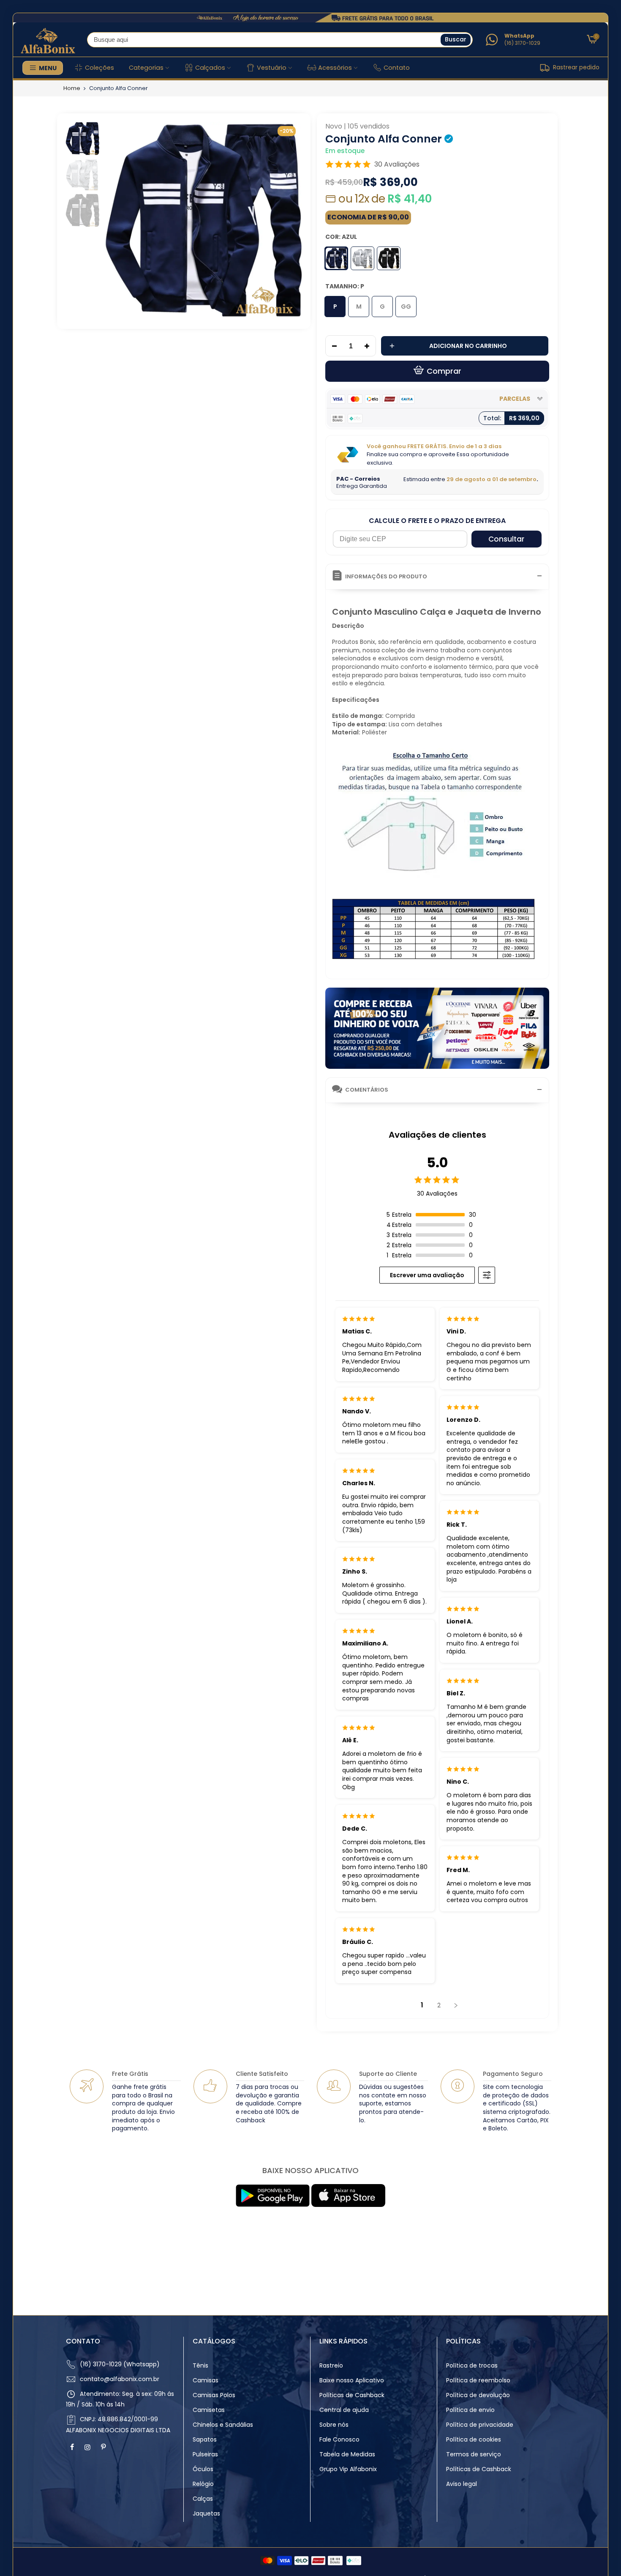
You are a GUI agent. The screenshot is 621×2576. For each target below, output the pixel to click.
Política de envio (470, 2410)
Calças (203, 2499)
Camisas (206, 2380)
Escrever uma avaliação (427, 1275)
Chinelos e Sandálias (223, 2425)
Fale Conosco (339, 2439)
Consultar (506, 539)
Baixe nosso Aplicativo (352, 2380)
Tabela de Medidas (347, 2454)
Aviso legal (462, 2484)
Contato (397, 68)
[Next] (288, 220)
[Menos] (332, 346)
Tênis (200, 2365)
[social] (73, 2447)
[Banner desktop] (310, 18)
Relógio (203, 2484)
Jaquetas (206, 2513)
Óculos (203, 2469)
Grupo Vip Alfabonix (348, 2469)
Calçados (210, 68)
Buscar (456, 39)
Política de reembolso (478, 2380)
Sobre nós (334, 2425)
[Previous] (117, 220)
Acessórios (335, 68)
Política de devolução (478, 2395)
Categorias (146, 68)
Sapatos (205, 2439)
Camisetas (209, 2410)
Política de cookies (474, 2439)
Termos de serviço (474, 2454)
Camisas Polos (214, 2395)
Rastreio (331, 2365)
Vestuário (272, 68)
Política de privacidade (480, 2425)
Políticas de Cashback (352, 2395)
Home (72, 88)
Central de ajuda (344, 2410)
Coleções (99, 68)
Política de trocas (472, 2365)
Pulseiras (205, 2454)
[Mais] (369, 346)
